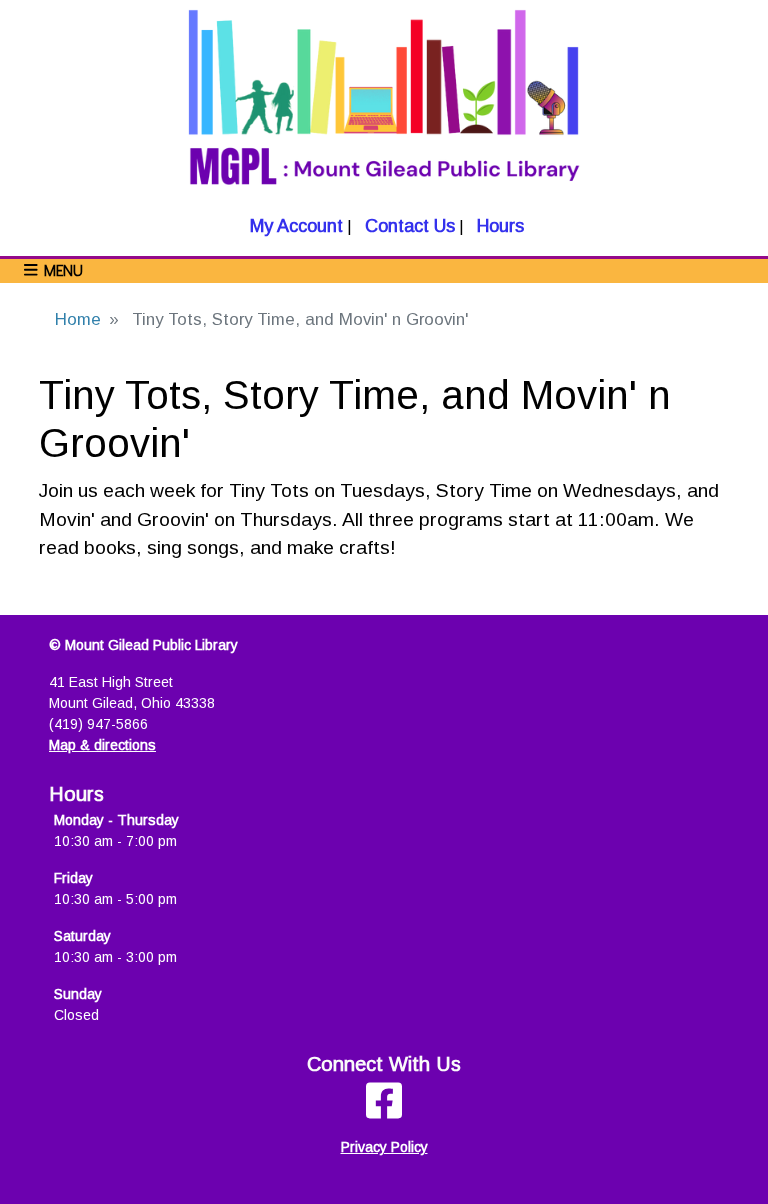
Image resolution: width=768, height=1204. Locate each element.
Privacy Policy (384, 1147)
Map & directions (102, 745)
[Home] (384, 106)
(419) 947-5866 (98, 724)
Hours (498, 226)
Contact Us (407, 226)
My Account (294, 226)
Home (78, 319)
